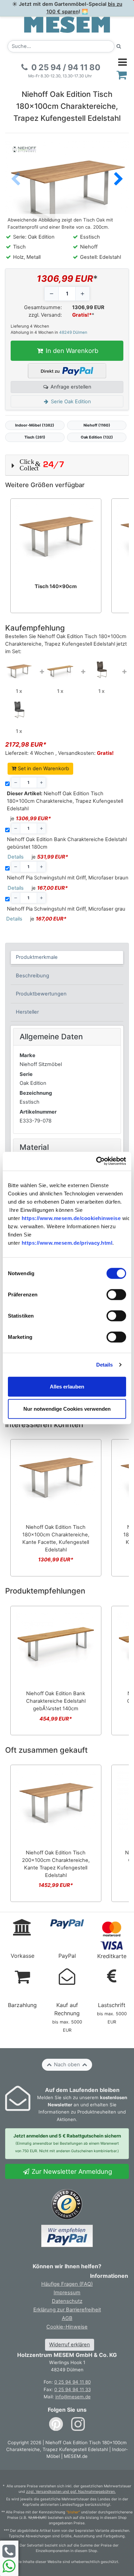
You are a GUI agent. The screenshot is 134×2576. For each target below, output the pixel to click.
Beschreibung (32, 976)
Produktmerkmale (37, 957)
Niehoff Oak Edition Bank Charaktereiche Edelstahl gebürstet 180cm (67, 843)
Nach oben (67, 2065)
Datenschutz (67, 2301)
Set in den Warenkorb (43, 769)
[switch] (116, 1295)
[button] (119, 179)
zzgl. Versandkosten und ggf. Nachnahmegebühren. (71, 2492)
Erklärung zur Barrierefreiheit (67, 2310)
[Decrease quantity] (52, 294)
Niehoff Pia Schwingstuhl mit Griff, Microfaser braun (68, 878)
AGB (67, 2318)
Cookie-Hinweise (67, 2327)
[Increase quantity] (82, 294)
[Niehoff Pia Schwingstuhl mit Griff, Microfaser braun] (101, 670)
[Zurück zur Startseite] (67, 24)
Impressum (67, 2293)
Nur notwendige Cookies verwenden (67, 1409)
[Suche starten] (119, 46)
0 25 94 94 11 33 (72, 2389)
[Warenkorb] (122, 75)
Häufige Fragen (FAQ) (67, 2284)
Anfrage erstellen (70, 387)
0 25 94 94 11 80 (72, 2382)
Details (105, 1365)
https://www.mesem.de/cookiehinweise (71, 1218)
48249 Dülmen (73, 332)
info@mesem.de (73, 2397)
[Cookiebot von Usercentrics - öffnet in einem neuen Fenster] (97, 1161)
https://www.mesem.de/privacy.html (67, 1243)
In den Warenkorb (71, 351)
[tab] (67, 957)
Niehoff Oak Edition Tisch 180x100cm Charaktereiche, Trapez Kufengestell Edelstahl (65, 801)
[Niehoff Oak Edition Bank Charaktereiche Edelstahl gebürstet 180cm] (60, 670)
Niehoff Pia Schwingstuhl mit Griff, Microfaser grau (66, 909)
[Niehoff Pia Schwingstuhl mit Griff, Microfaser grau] (19, 710)
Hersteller (27, 1012)
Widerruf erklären (70, 2345)
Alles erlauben (67, 1386)
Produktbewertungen (41, 994)
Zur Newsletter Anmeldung (71, 2171)
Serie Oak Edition (70, 402)
